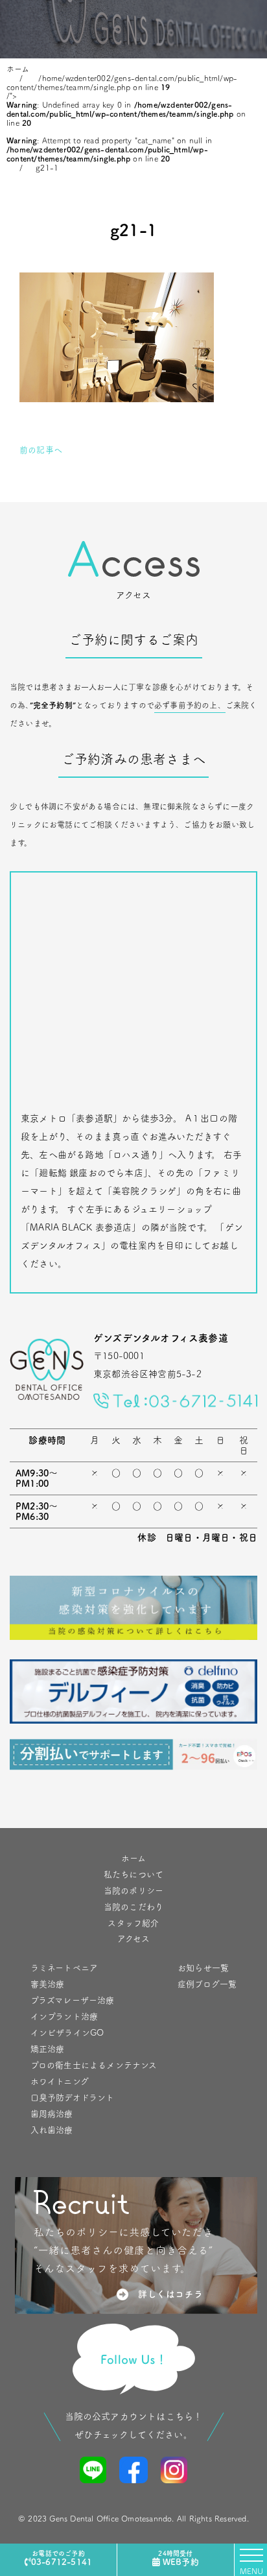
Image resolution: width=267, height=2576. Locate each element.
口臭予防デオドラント (73, 2098)
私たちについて (133, 1874)
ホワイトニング (60, 2081)
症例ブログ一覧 (207, 1984)
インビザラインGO (67, 2033)
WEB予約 (178, 2558)
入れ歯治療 (52, 2130)
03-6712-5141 (62, 2558)
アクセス (134, 1939)
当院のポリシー (133, 1891)
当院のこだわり (133, 1907)
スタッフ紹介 (133, 1923)
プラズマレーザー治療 (73, 2000)
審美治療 (48, 1984)
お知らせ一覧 (203, 1968)
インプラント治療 (64, 2016)
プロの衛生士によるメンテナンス (94, 2065)
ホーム (133, 1858)
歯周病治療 (52, 2114)
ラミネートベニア (64, 1968)
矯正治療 (48, 2049)
